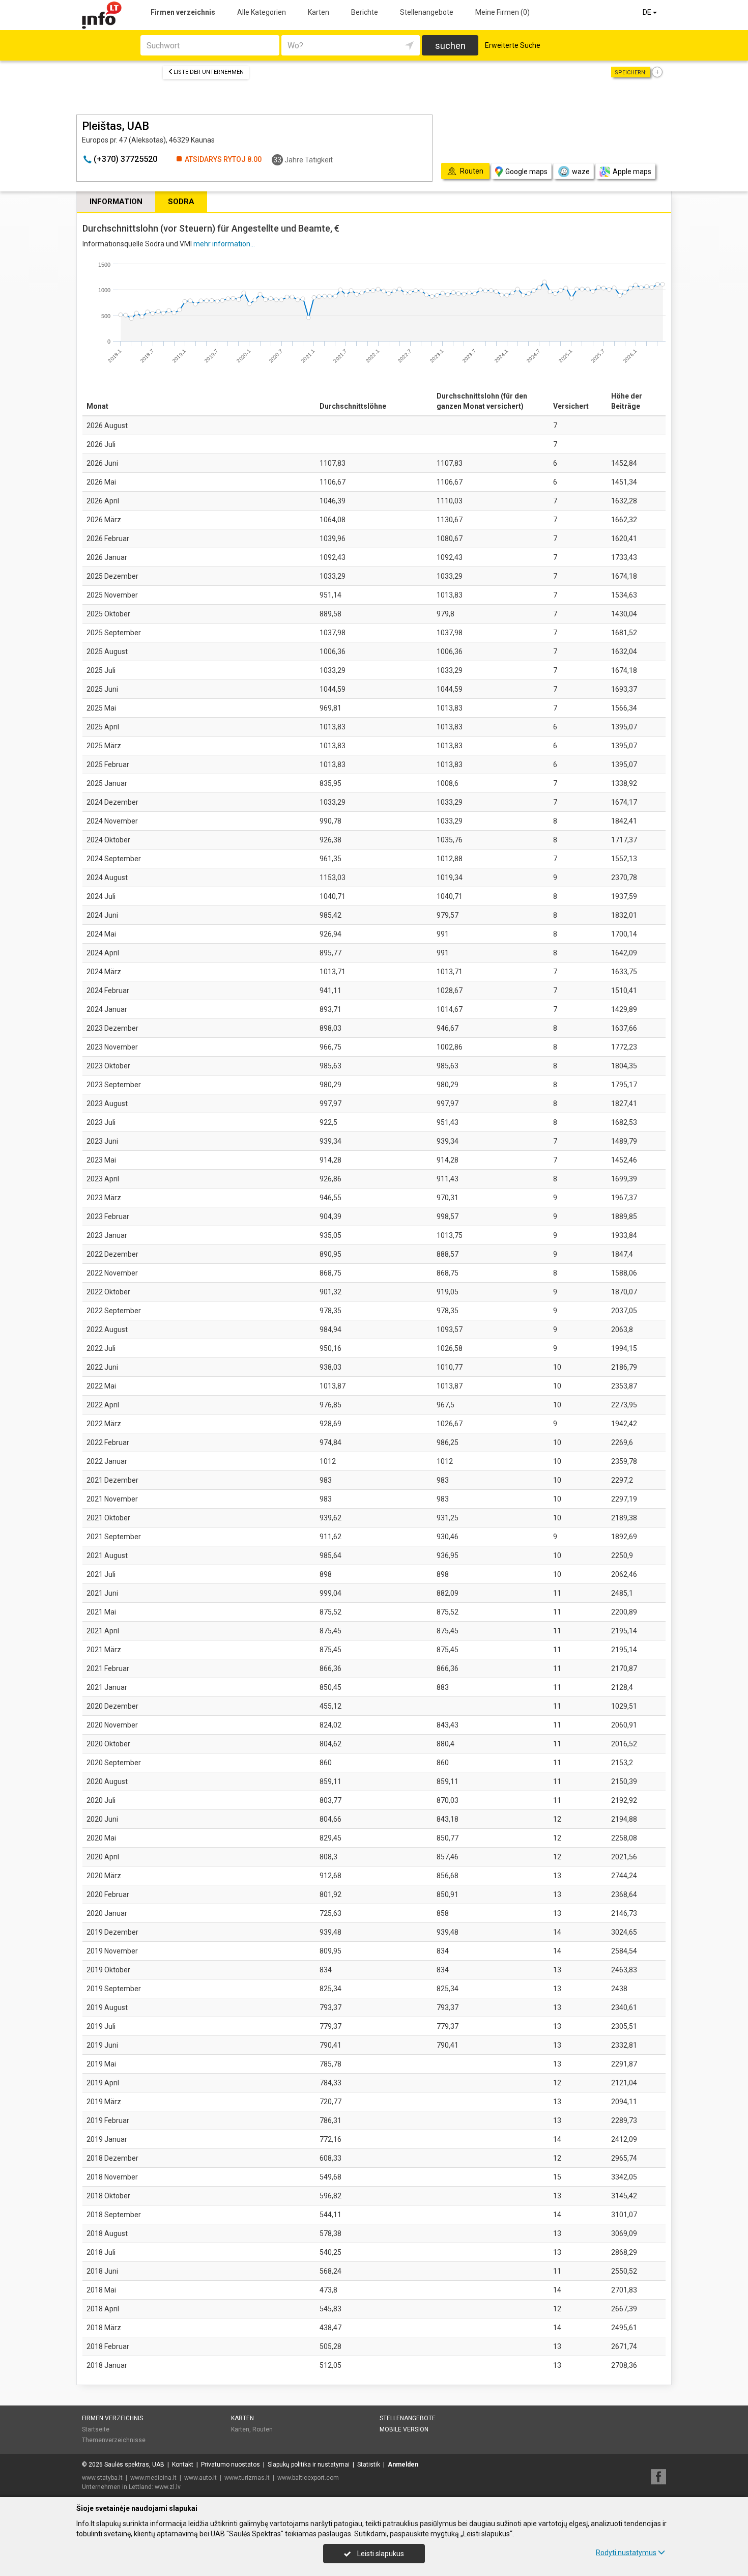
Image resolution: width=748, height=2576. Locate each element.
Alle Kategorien (262, 12)
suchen (450, 46)
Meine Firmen (502, 12)
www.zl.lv (168, 2487)
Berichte (365, 12)
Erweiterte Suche (513, 45)
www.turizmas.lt (247, 2478)
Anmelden (403, 2465)
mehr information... (224, 244)
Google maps (526, 172)
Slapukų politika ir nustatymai (309, 2465)
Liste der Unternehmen (209, 72)
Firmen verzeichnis (183, 12)
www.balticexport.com (308, 2478)
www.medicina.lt (153, 2478)
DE (648, 12)
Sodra (181, 202)
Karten (319, 12)
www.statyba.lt (102, 2478)
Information (116, 202)
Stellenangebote (427, 12)
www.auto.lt (200, 2478)
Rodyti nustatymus (626, 2553)
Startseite (96, 2429)
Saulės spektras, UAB (134, 2465)
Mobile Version (404, 2429)
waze (581, 172)
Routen (263, 2429)
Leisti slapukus (380, 2554)
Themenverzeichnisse (114, 2440)
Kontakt (183, 2465)
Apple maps (632, 172)
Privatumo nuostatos (231, 2465)
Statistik (369, 2465)
